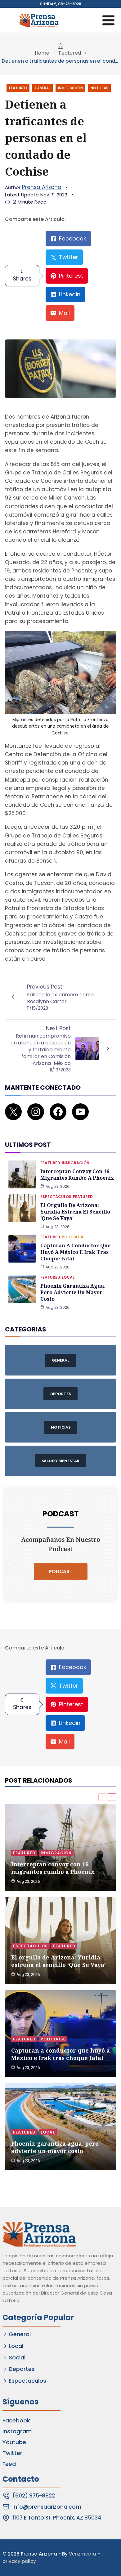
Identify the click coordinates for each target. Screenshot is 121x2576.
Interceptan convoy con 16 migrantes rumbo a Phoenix (77, 1175)
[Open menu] (108, 20)
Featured (70, 53)
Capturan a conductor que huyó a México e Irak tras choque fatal (75, 1252)
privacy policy (19, 2561)
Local (68, 1277)
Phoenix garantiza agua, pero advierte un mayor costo (73, 1292)
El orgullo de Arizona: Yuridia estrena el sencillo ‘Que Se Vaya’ (75, 1212)
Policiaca (73, 1237)
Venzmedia (83, 2554)
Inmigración (70, 88)
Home (42, 53)
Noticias (99, 88)
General (43, 88)
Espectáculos (56, 1197)
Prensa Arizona (42, 187)
